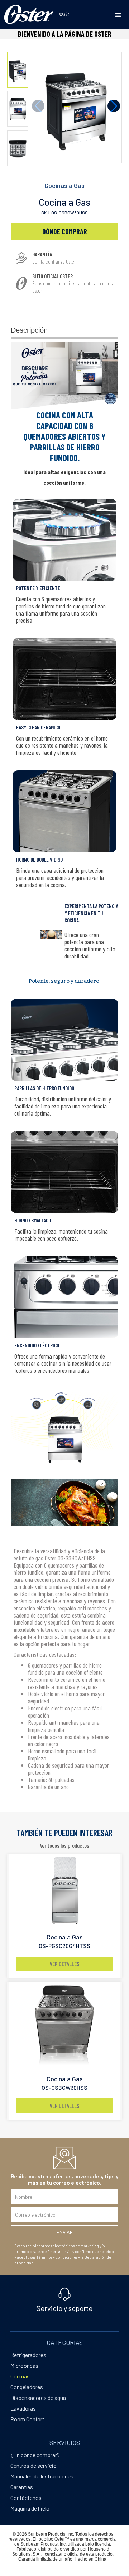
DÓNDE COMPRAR (65, 231)
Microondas (24, 2365)
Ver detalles (64, 1964)
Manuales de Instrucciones (42, 2476)
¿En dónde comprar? (35, 2455)
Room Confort (27, 2419)
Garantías (22, 2487)
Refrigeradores (28, 2355)
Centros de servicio (34, 2465)
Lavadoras (23, 2408)
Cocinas (20, 2376)
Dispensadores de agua (38, 2398)
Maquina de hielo (30, 2508)
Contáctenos (26, 2498)
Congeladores (27, 2387)
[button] (118, 15)
